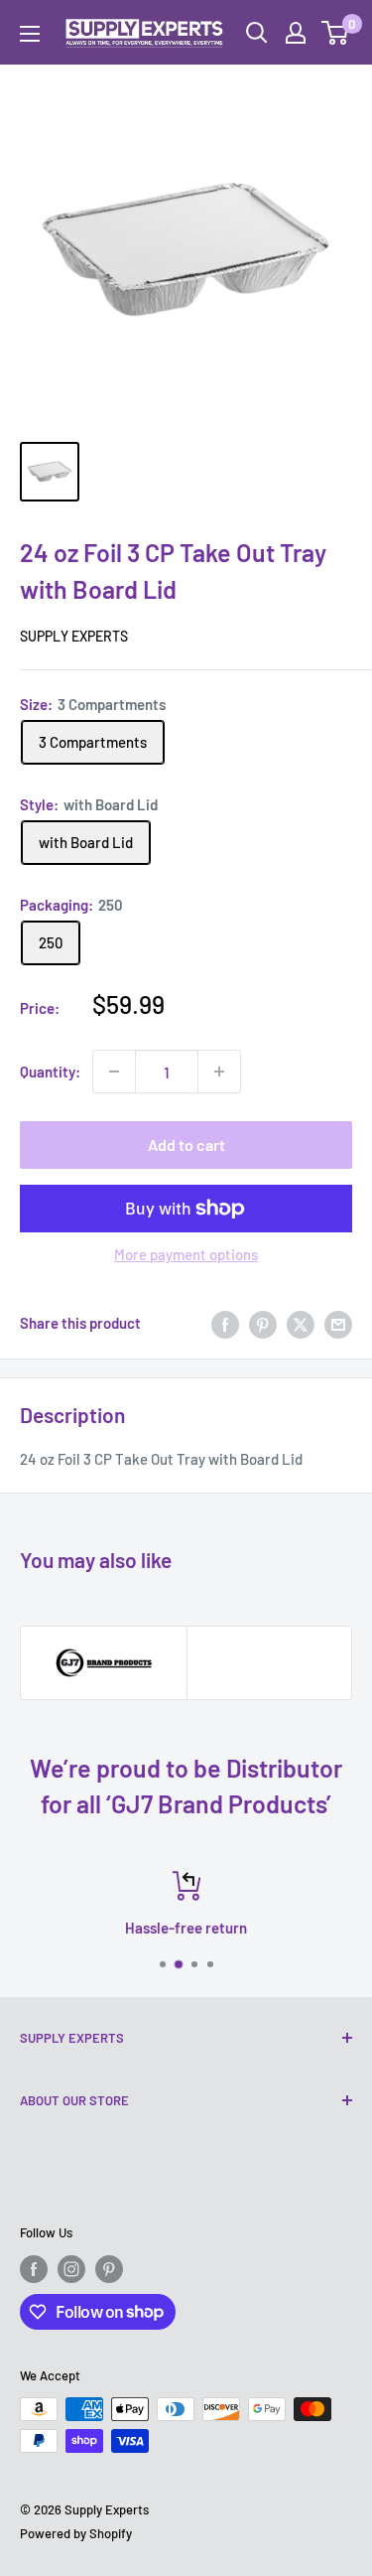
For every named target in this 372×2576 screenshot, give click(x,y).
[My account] (296, 33)
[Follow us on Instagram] (71, 2269)
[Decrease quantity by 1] (114, 1072)
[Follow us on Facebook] (34, 2269)
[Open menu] (30, 34)
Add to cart (186, 1145)
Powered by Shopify (76, 2533)
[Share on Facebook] (225, 1323)
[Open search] (257, 33)
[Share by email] (338, 1323)
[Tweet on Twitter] (301, 1323)
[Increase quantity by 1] (219, 1072)
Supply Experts (74, 636)
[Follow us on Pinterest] (109, 2269)
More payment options (186, 1254)
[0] (336, 33)
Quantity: (50, 1072)
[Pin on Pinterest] (263, 1323)
